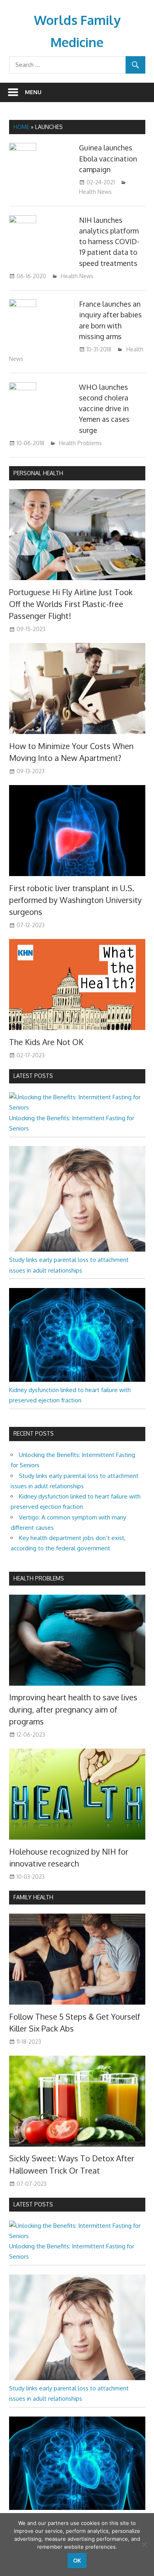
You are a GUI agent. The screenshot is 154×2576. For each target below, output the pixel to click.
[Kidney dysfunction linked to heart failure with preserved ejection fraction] (77, 1380)
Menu (33, 92)
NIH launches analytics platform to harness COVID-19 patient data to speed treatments (109, 242)
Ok (77, 2560)
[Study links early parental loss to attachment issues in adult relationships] (77, 1249)
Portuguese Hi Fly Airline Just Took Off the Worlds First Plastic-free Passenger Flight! (71, 604)
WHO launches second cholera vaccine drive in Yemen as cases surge (104, 409)
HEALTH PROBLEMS (39, 1578)
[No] (144, 2544)
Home (21, 127)
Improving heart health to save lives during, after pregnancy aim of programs (73, 1709)
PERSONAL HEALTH (38, 473)
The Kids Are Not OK (46, 1042)
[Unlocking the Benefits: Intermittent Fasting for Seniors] (77, 1107)
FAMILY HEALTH (33, 1897)
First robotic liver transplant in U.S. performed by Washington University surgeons (75, 900)
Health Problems (80, 443)
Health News (95, 192)
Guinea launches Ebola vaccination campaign (108, 158)
